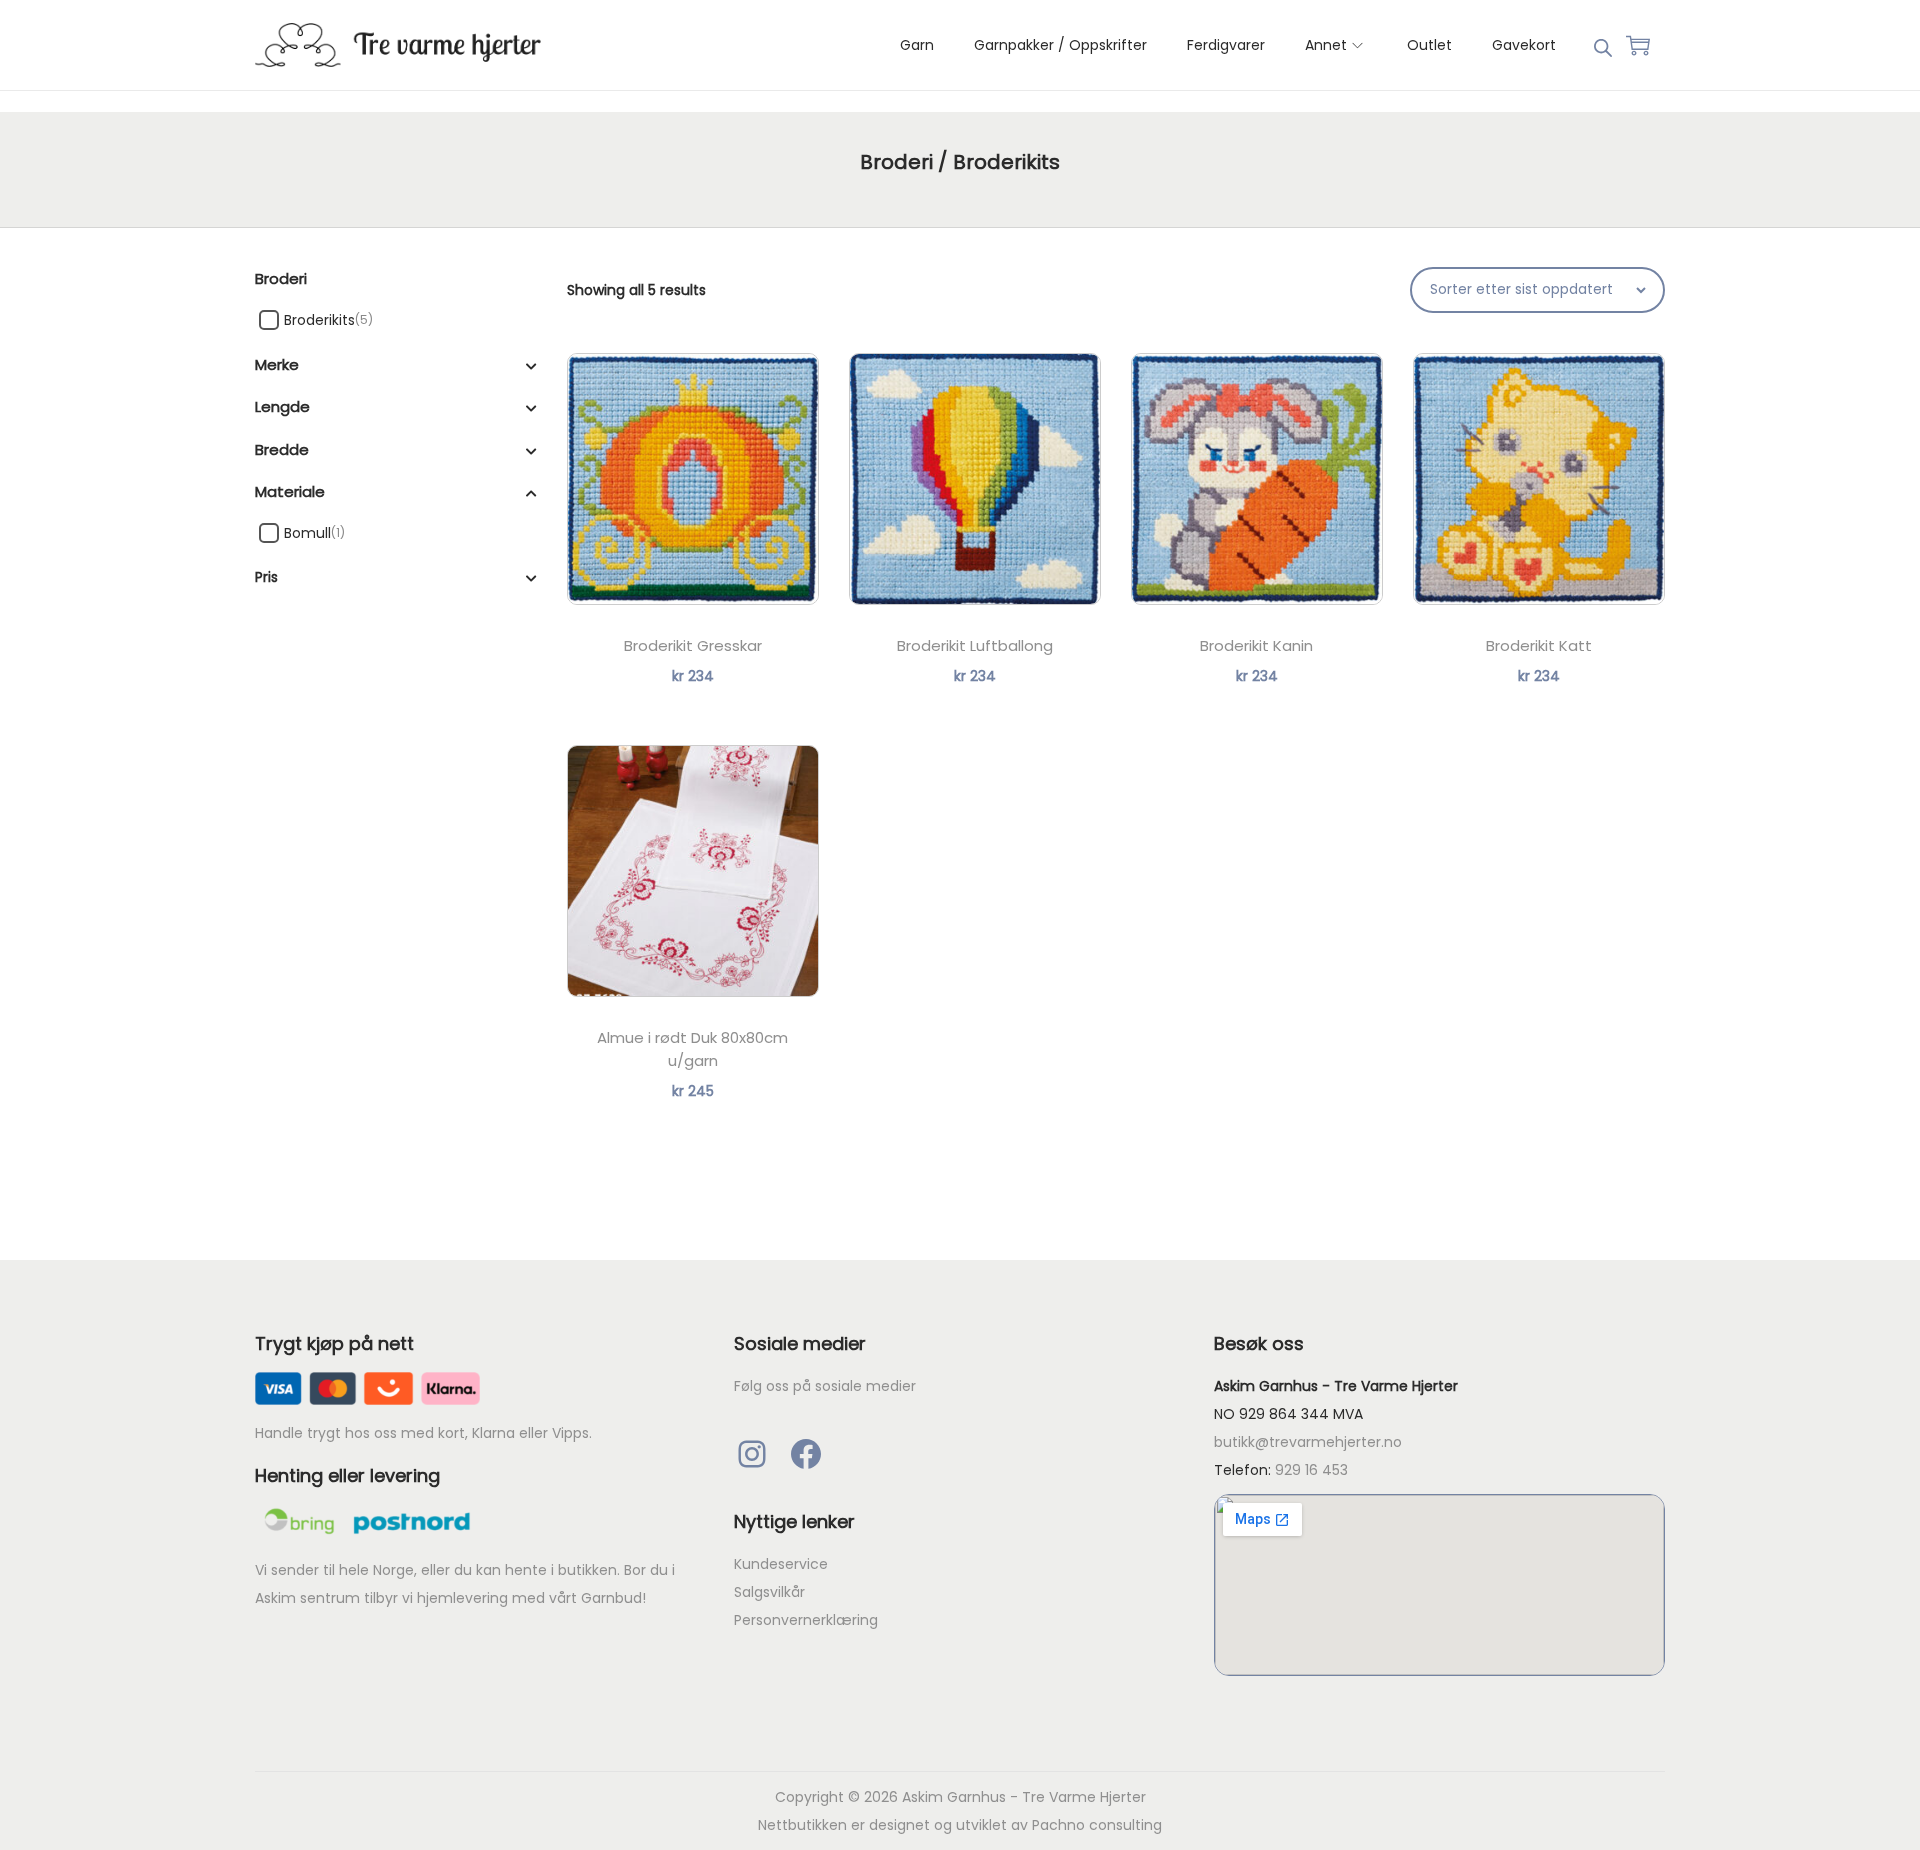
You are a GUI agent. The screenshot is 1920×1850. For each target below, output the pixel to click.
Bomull (307, 533)
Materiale (290, 491)
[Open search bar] (1603, 44)
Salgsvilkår (769, 1592)
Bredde (282, 449)
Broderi (896, 162)
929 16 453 (1311, 1470)
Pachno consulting (1097, 1825)
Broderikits (319, 320)
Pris (266, 577)
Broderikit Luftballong (975, 645)
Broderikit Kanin (1256, 645)
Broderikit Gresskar (693, 645)
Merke (277, 364)
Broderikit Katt (1539, 645)
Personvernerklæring (806, 1620)
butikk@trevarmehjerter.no (1308, 1442)
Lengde (282, 406)
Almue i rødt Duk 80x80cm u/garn (692, 1049)
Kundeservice (781, 1564)
